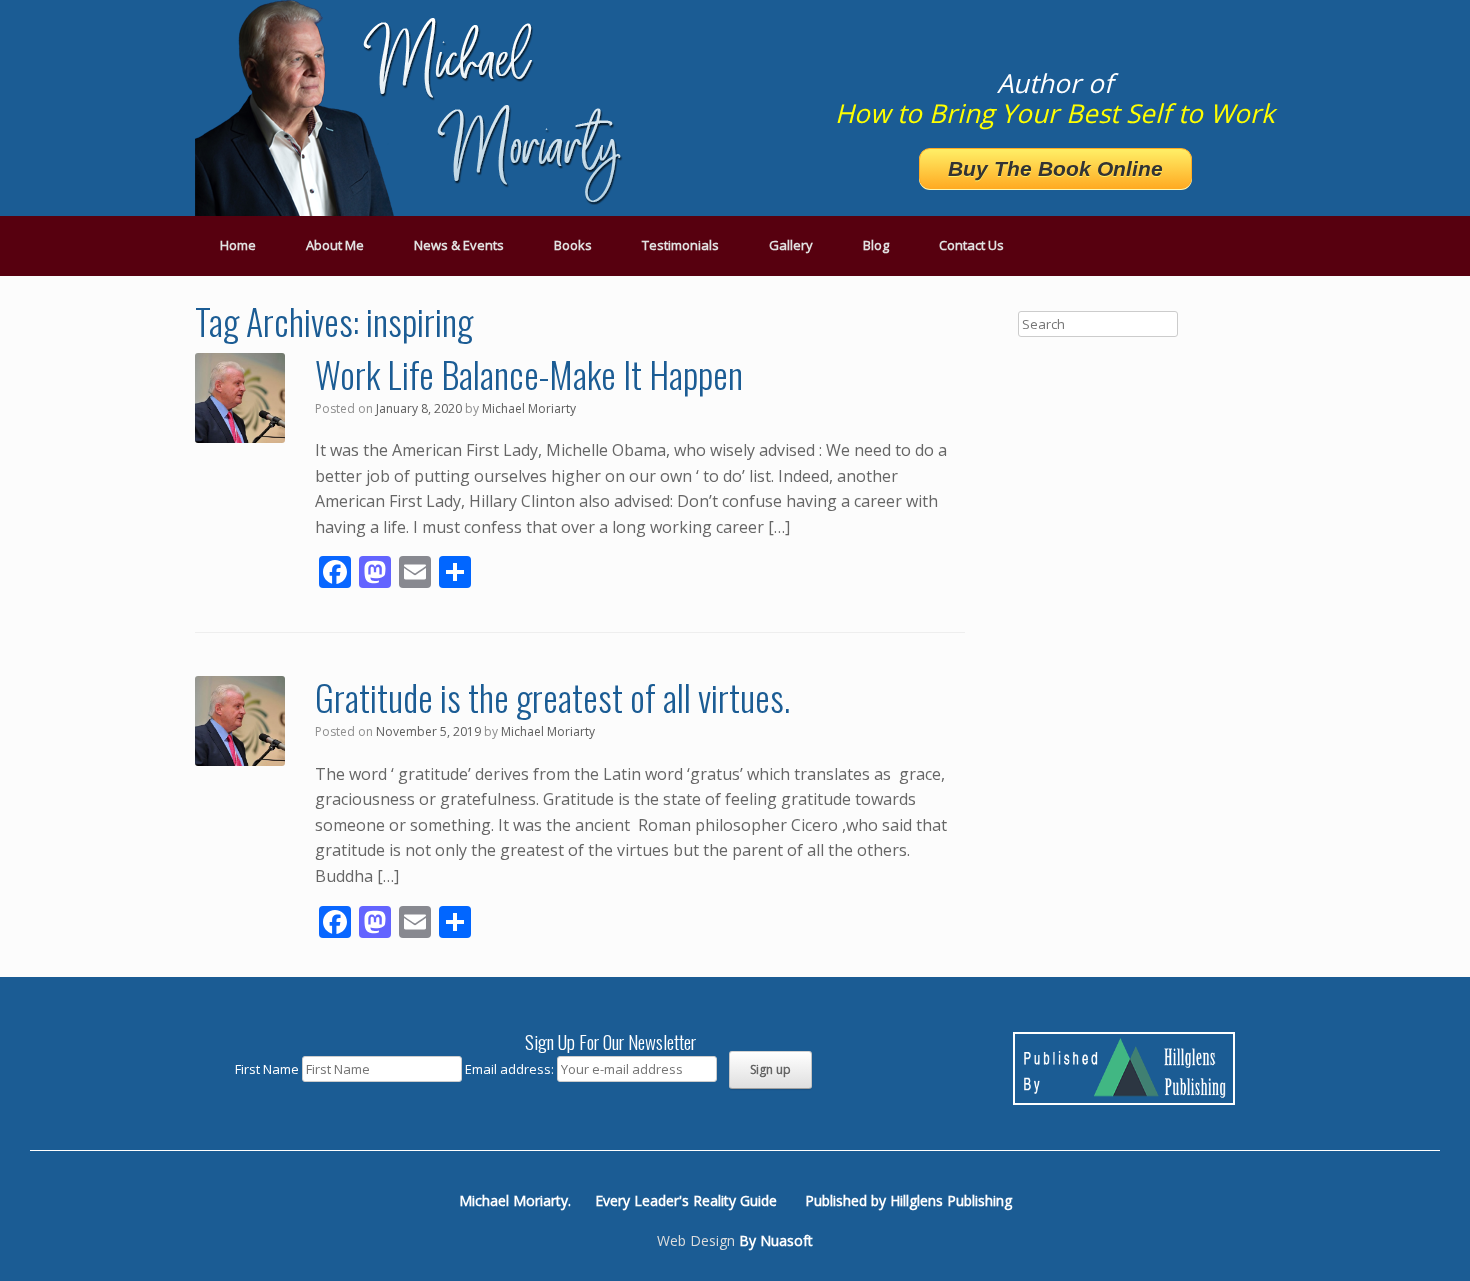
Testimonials (680, 245)
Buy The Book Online (1055, 168)
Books (573, 245)
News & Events (459, 245)
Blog (876, 245)
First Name (267, 1069)
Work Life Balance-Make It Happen (529, 373)
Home (238, 245)
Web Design (696, 1240)
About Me (335, 245)
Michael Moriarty (529, 408)
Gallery (791, 245)
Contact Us (971, 245)
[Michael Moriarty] (415, 108)
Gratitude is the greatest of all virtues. (552, 696)
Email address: (511, 1069)
